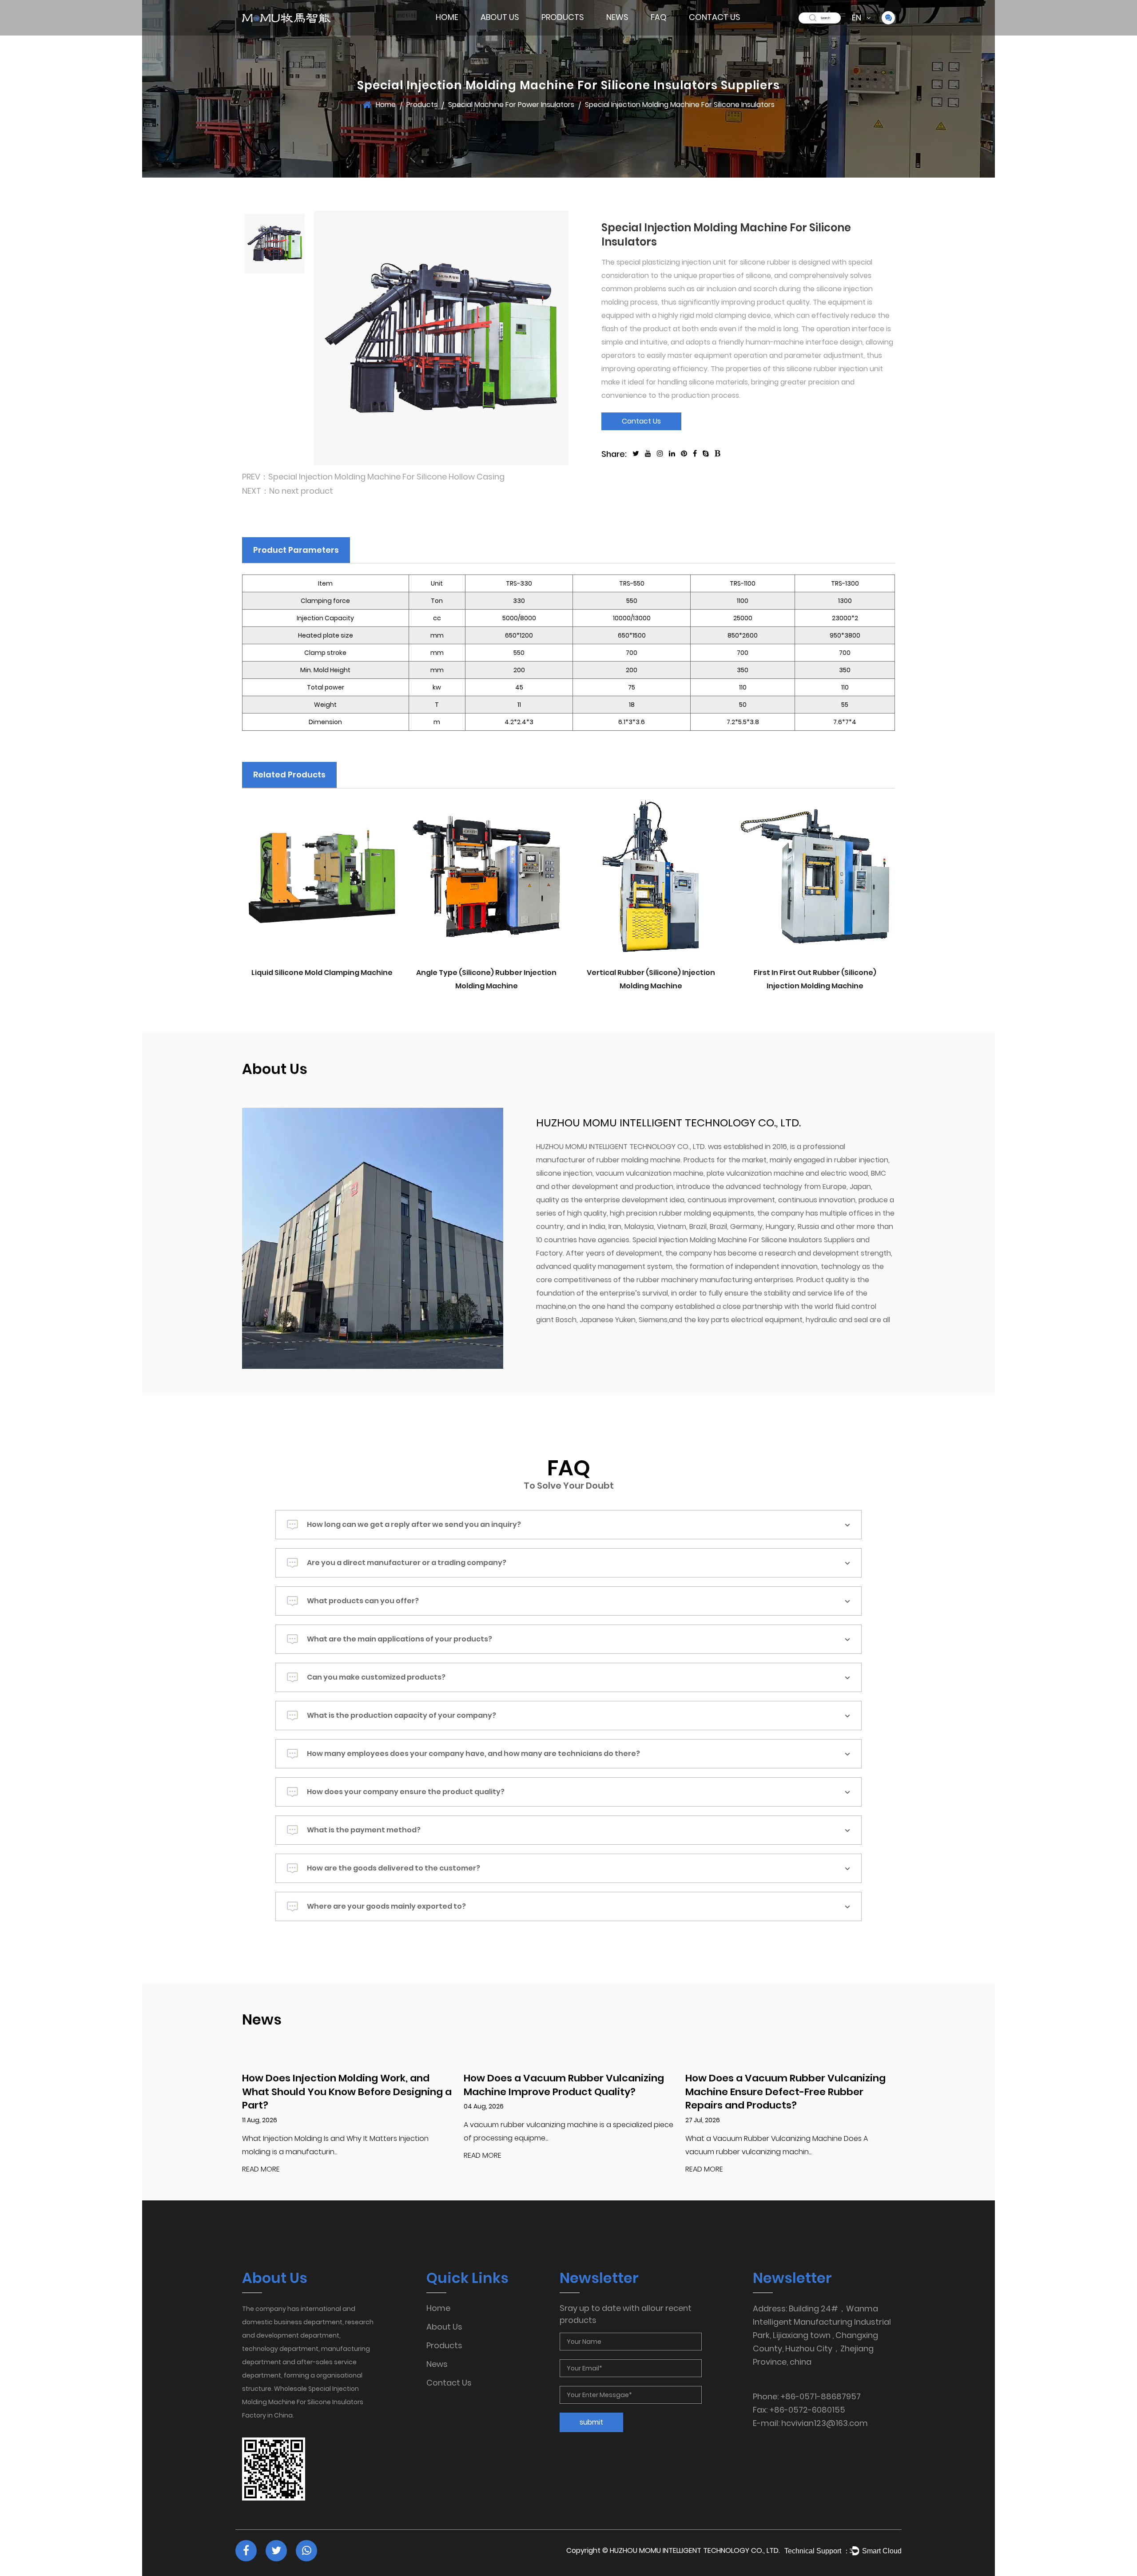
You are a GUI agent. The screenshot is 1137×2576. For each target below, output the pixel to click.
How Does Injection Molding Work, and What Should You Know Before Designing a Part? (347, 2092)
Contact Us (715, 17)
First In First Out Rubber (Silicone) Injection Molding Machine (815, 979)
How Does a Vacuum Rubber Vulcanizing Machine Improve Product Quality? (564, 2085)
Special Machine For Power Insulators (571, 28)
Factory (495, 33)
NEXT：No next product (288, 491)
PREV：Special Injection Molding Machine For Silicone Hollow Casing (373, 477)
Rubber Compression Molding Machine (572, 28)
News (617, 17)
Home (447, 17)
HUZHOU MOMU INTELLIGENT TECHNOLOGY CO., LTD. (695, 2550)
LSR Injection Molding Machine (575, 31)
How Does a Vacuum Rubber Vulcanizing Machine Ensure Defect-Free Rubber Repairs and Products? (785, 2092)
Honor (514, 32)
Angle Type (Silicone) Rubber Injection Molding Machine (486, 979)
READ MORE (261, 2170)
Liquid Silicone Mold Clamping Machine (322, 973)
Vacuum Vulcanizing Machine (573, 30)
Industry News (627, 33)
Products (563, 17)
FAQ (659, 17)
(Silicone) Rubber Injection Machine (568, 33)
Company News (630, 34)
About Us (500, 17)
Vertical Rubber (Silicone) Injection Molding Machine (651, 979)
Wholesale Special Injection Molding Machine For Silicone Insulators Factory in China (303, 2402)
